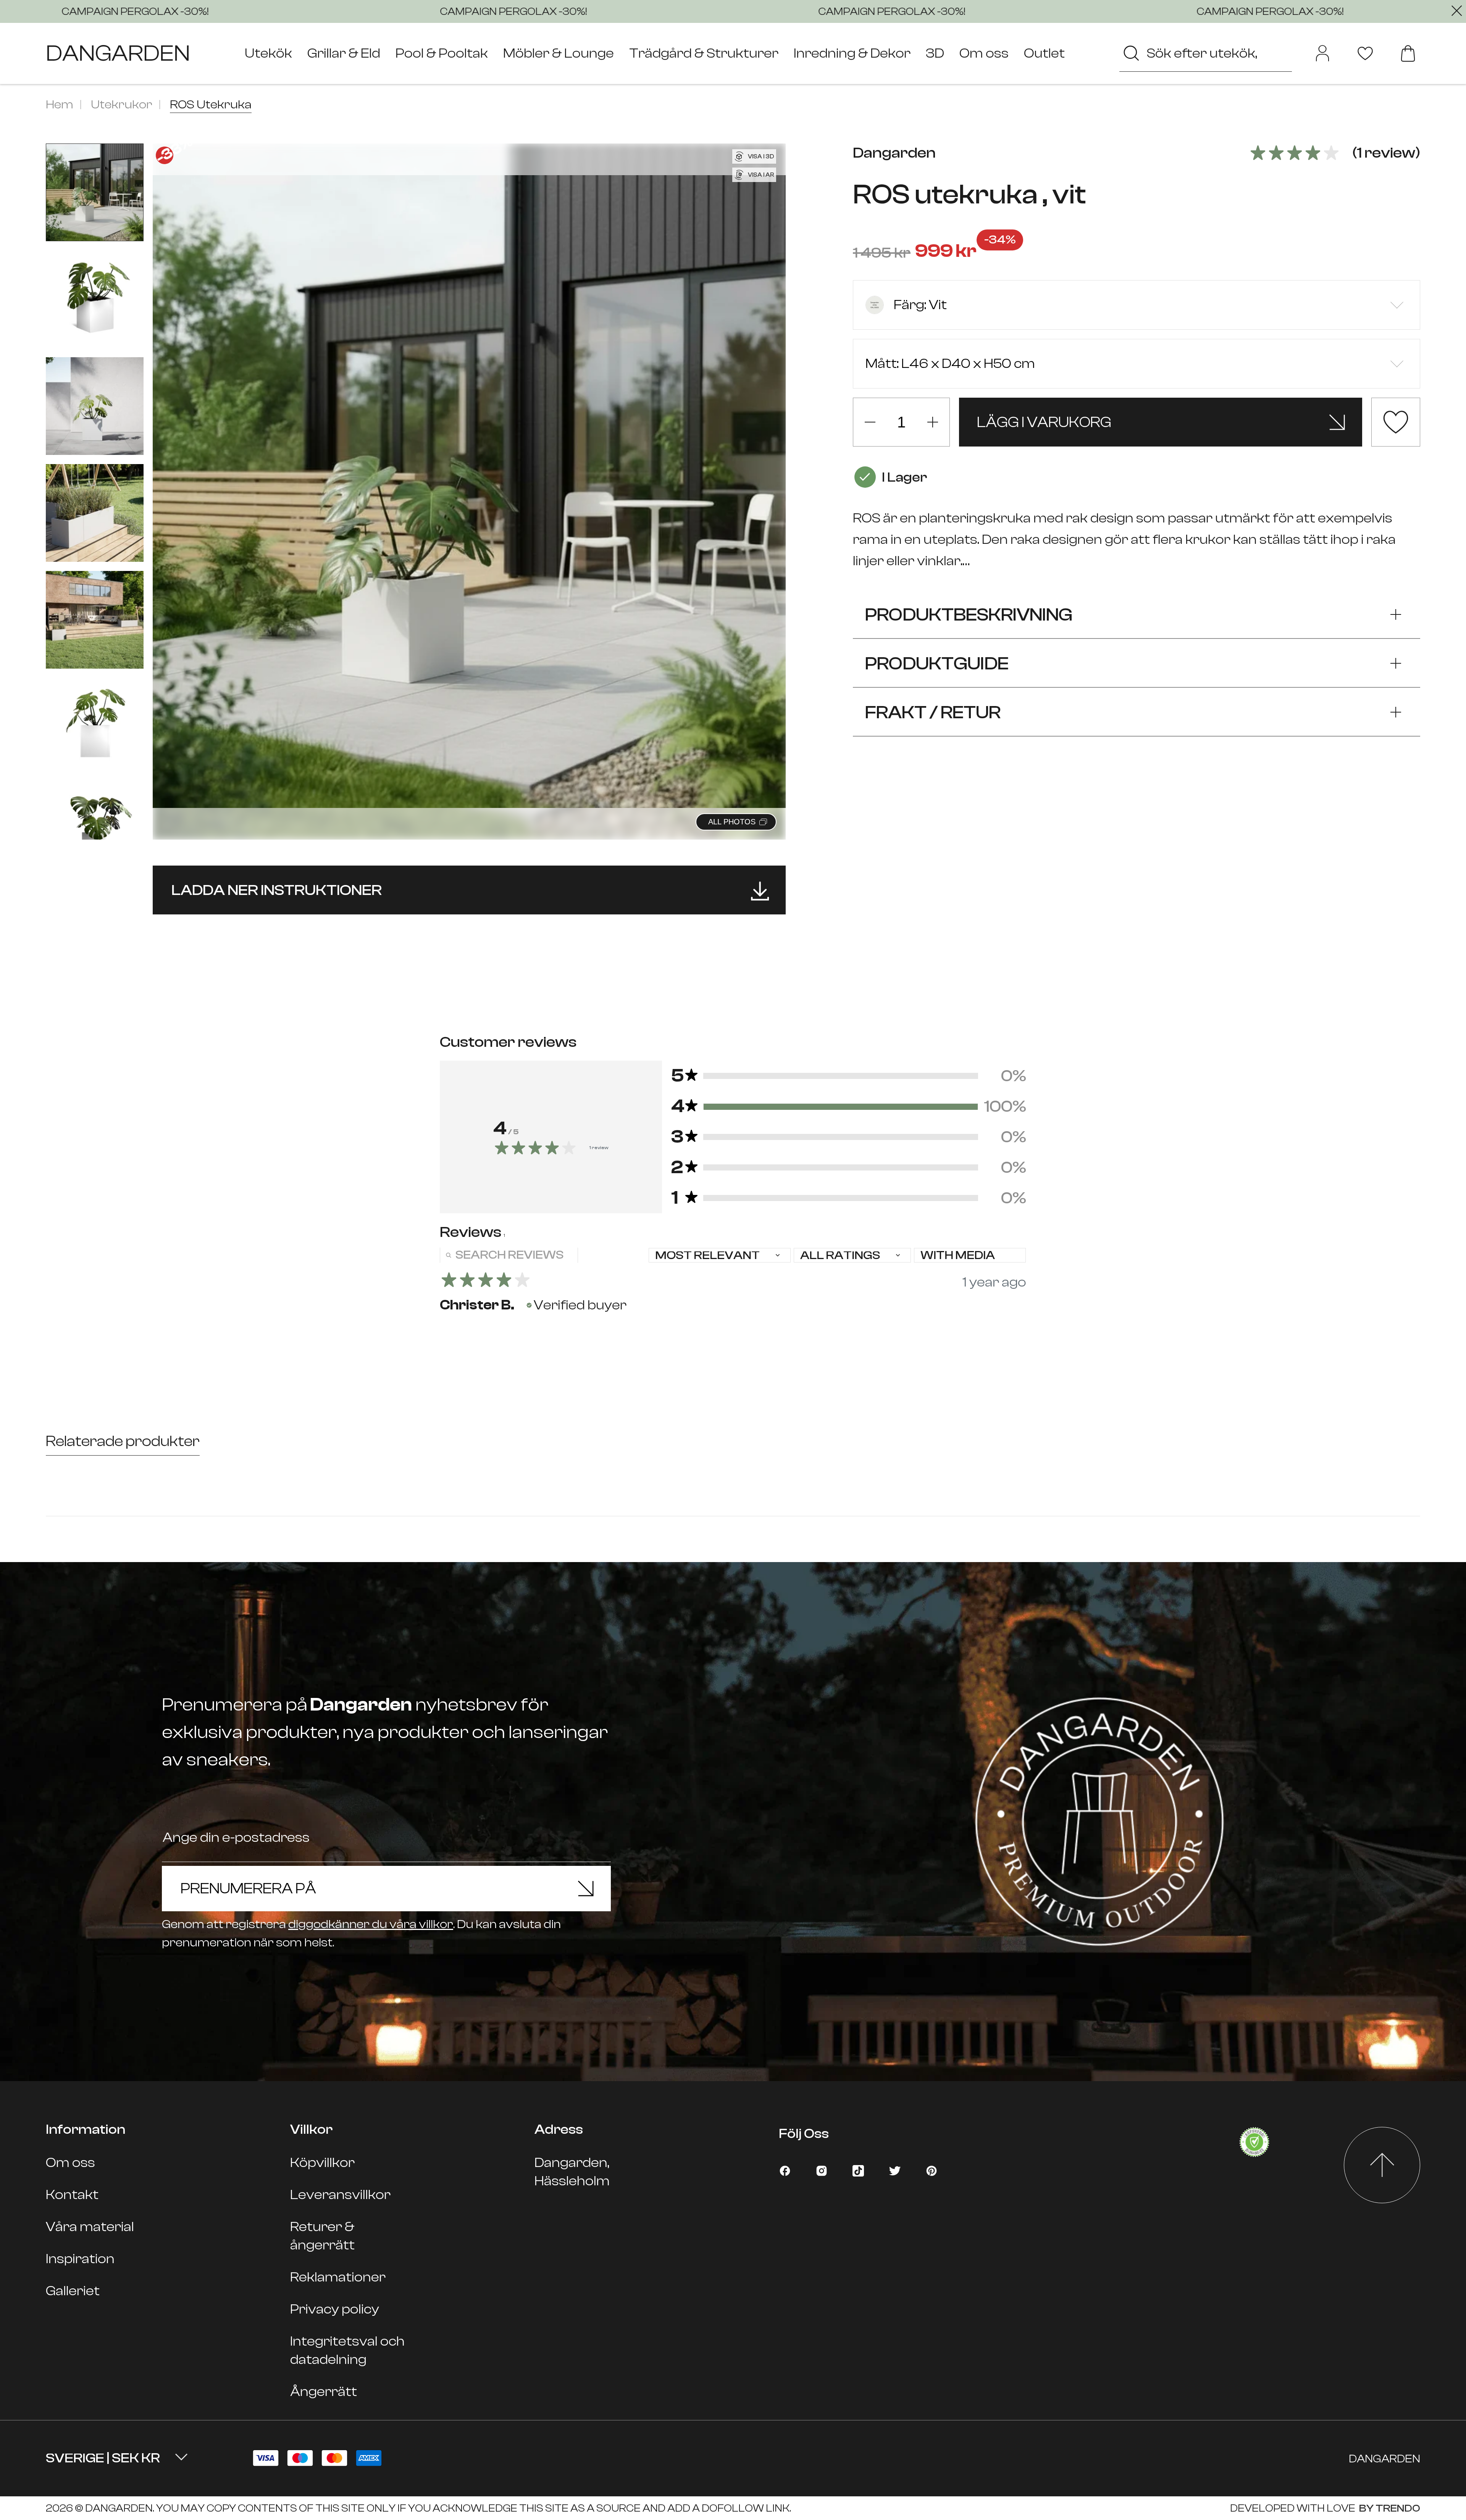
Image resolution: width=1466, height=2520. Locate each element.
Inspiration (80, 2259)
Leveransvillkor (340, 2195)
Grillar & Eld (344, 53)
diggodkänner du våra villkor (371, 1924)
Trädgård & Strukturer (704, 53)
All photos (732, 822)
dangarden (118, 53)
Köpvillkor (322, 2163)
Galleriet (73, 2291)
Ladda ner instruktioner (277, 890)
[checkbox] (970, 1255)
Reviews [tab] (472, 1232)
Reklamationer (338, 2277)
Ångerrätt (324, 2392)
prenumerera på (248, 1888)
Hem (60, 105)
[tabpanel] (733, 1285)
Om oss (984, 53)
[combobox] (1206, 53)
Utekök (268, 53)
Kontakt (72, 2195)
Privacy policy (335, 2309)
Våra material (90, 2227)
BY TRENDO (1389, 2508)
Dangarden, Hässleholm (572, 2172)
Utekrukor (122, 105)
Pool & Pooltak (442, 53)
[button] (770, 483)
